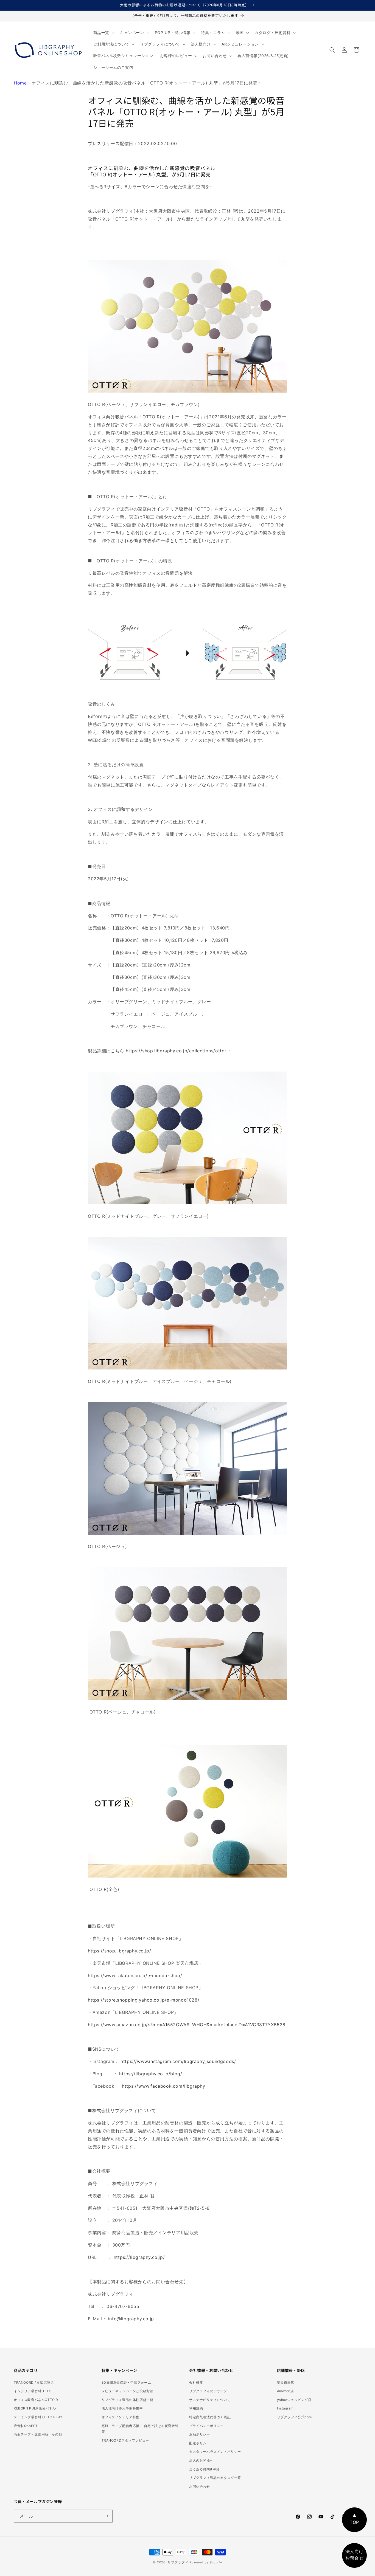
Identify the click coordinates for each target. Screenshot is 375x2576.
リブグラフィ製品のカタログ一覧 (215, 2478)
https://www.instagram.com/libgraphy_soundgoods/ (178, 2061)
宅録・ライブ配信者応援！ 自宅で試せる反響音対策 (140, 2429)
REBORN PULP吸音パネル (35, 2408)
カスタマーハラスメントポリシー (215, 2452)
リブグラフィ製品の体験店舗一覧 (128, 2400)
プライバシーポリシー (206, 2426)
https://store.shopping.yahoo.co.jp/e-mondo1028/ (144, 2000)
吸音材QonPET (26, 2426)
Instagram (285, 2408)
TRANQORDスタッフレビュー (125, 2440)
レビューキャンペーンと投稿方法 (128, 2391)
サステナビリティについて (210, 2400)
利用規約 (196, 2408)
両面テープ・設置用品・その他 (38, 2434)
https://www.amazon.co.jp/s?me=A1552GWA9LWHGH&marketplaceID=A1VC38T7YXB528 (187, 2025)
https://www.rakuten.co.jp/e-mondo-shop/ (135, 1975)
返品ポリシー (200, 2434)
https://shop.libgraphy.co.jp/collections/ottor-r (178, 1051)
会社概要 (196, 2382)
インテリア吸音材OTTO (33, 2391)
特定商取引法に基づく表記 (210, 2417)
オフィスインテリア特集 (121, 2417)
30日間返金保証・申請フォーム (126, 2382)
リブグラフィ (178, 2562)
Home (20, 83)
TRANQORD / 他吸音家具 (34, 2382)
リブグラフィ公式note (295, 2417)
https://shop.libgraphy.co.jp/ (119, 1951)
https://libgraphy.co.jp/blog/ (151, 2074)
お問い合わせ (200, 2486)
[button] (103, 33)
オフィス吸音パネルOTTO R (36, 2400)
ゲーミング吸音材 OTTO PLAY (38, 2417)
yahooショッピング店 (294, 2400)
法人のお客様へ (201, 2460)
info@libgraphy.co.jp (131, 2319)
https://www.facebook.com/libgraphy (163, 2086)
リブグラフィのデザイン (208, 2391)
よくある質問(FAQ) (204, 2469)
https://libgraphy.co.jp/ (139, 2257)
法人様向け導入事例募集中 (122, 2408)
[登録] (106, 2516)
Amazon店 (286, 2391)
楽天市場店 (286, 2382)
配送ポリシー (200, 2443)
